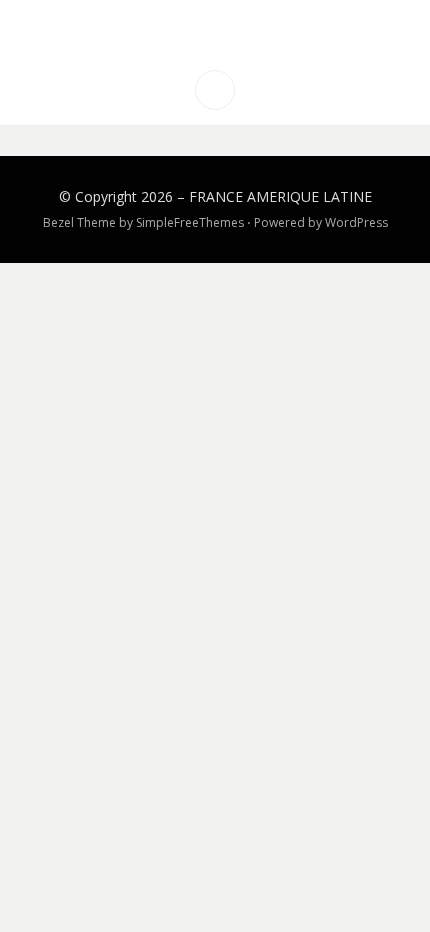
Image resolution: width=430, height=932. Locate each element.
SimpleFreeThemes (190, 222)
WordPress (356, 222)
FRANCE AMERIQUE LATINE (280, 196)
